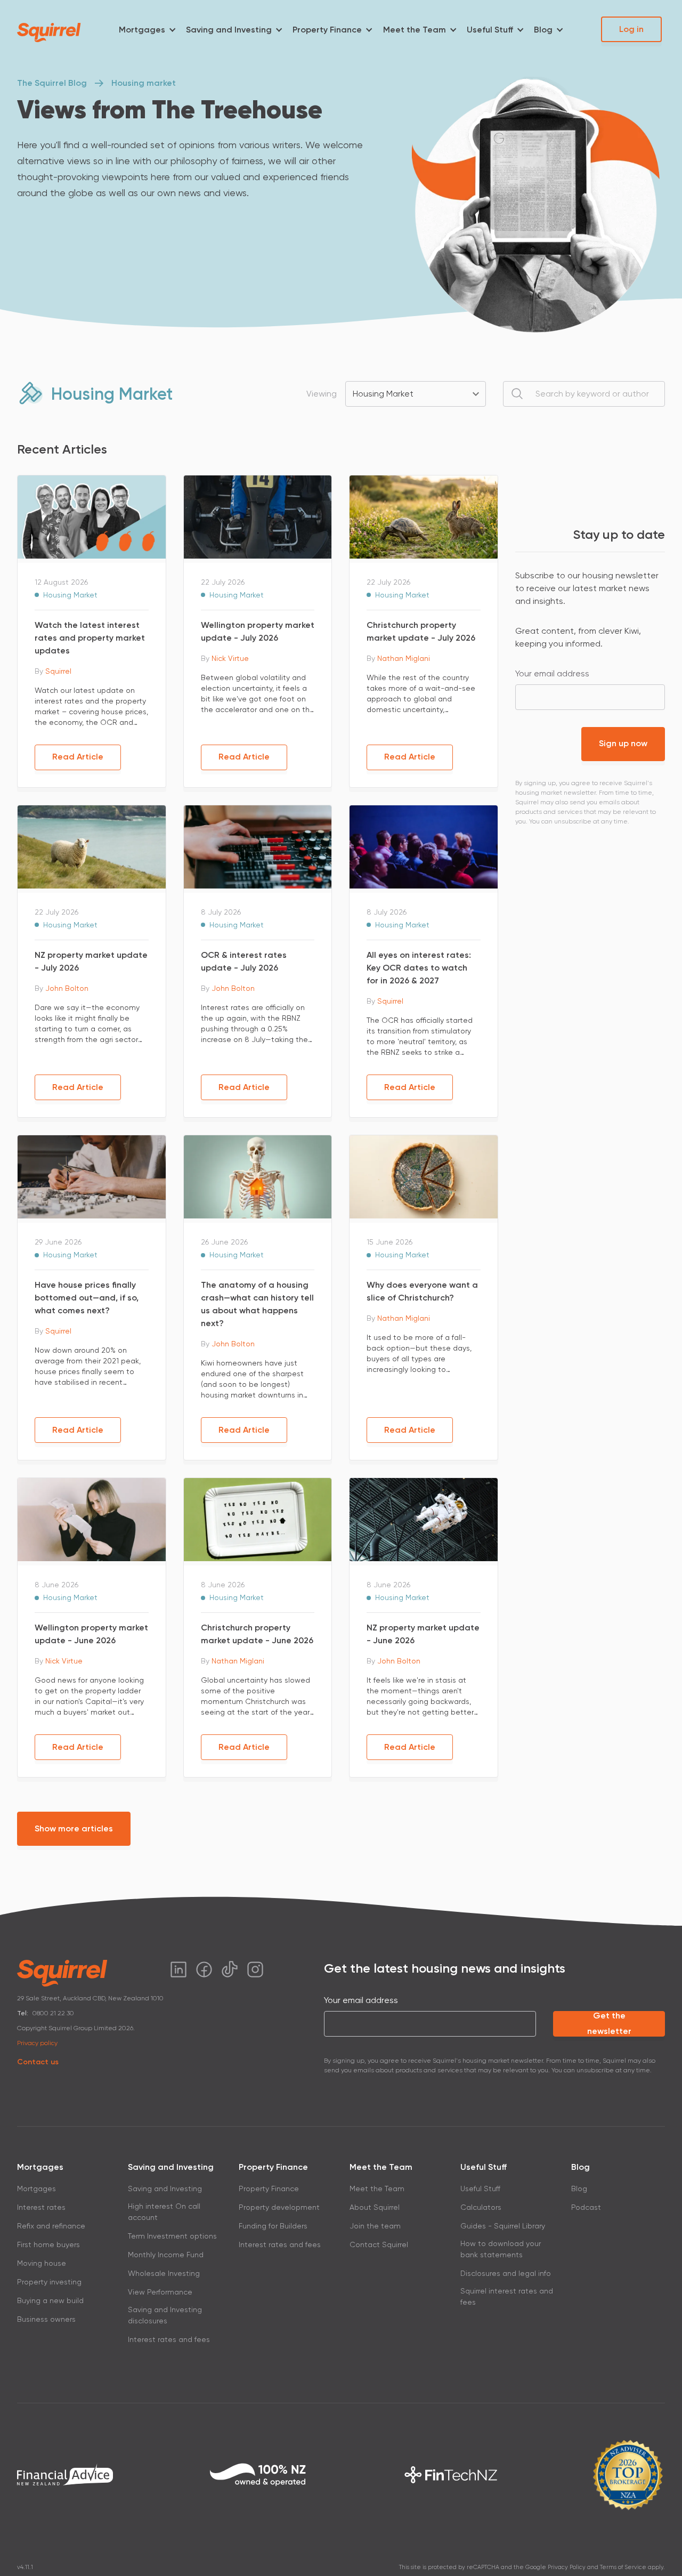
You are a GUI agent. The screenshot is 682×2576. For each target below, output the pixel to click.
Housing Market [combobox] (383, 394)
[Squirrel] (49, 33)
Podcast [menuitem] (586, 2207)
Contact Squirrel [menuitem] (379, 2244)
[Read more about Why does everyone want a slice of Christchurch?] (424, 1176)
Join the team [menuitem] (375, 2226)
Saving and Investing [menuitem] (229, 30)
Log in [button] (631, 29)
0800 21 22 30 (53, 2013)
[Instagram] (255, 1969)
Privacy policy (37, 2043)
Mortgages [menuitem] (142, 30)
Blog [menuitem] (543, 30)
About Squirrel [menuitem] (375, 2207)
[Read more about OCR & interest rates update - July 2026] (258, 846)
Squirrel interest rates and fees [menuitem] (507, 2296)
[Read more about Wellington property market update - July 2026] (258, 516)
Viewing (322, 394)
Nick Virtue (230, 658)
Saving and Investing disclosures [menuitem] (165, 2315)
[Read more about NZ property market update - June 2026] (424, 1519)
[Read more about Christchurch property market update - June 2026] (258, 1519)
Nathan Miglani (404, 658)
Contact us (38, 2062)
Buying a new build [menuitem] (50, 2300)
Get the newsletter (609, 2024)
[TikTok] (230, 1969)
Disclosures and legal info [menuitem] (506, 2273)
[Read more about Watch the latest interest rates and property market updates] (92, 516)
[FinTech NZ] (451, 2475)
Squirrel (58, 671)
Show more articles (74, 1828)
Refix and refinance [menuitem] (51, 2226)
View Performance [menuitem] (160, 2292)
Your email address (552, 673)
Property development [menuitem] (279, 2207)
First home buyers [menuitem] (48, 2244)
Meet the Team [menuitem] (415, 30)
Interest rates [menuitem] (41, 2207)
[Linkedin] (178, 1969)
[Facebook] (204, 1969)
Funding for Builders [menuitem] (273, 2226)
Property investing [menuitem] (49, 2282)
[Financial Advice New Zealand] (65, 2474)
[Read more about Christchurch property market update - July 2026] (424, 516)
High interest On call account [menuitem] (164, 2212)
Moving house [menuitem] (42, 2263)
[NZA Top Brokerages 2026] (628, 2475)
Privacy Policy (567, 2567)
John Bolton (67, 988)
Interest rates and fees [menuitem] (169, 2339)
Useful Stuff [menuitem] (490, 30)
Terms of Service (623, 2567)
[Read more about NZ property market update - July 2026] (92, 846)
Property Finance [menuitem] (327, 30)
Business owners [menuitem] (46, 2319)
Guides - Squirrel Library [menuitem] (503, 2226)
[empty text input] (584, 394)
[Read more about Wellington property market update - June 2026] (92, 1519)
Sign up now (623, 743)
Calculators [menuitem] (481, 2207)
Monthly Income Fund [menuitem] (166, 2255)
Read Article (78, 757)
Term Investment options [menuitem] (172, 2236)
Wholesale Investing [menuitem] (164, 2273)
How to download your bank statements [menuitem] (501, 2249)
